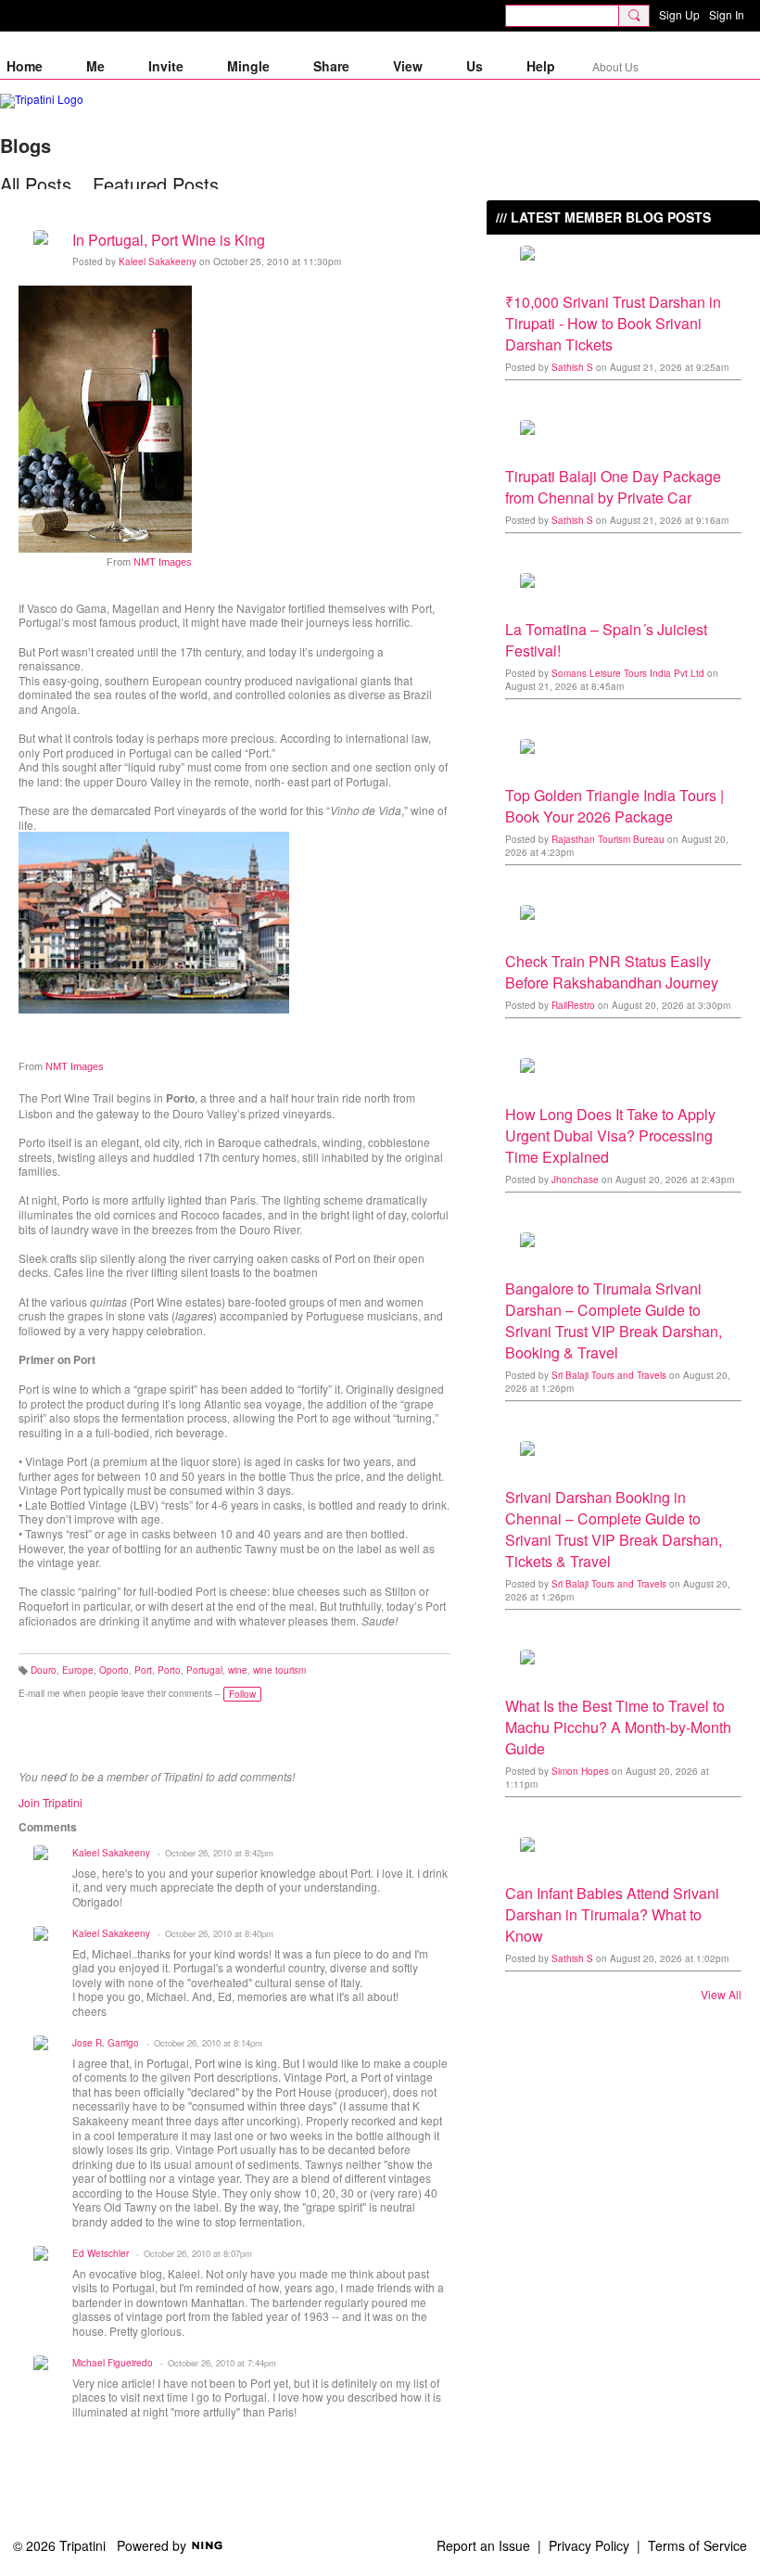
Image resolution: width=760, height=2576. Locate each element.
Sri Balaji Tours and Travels (609, 1375)
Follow (242, 1694)
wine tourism (279, 1670)
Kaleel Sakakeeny (158, 261)
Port (143, 1670)
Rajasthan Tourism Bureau (608, 839)
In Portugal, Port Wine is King (169, 240)
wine (238, 1670)
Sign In (727, 14)
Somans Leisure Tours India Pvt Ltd (628, 673)
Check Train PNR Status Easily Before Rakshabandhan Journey (612, 972)
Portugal (204, 1670)
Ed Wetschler (101, 2253)
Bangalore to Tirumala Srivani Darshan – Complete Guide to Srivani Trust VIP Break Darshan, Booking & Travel (614, 1320)
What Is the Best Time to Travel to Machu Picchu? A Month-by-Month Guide (618, 1727)
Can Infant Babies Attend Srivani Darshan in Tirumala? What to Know (612, 1914)
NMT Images (163, 562)
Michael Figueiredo (113, 2363)
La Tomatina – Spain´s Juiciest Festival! (606, 640)
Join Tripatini (51, 1802)
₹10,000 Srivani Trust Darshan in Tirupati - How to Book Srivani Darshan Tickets (613, 323)
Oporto (114, 1670)
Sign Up (679, 14)
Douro (44, 1670)
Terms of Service (697, 2545)
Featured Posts (156, 184)
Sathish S (572, 367)
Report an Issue (483, 2545)
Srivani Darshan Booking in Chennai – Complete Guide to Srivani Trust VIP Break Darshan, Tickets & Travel (614, 1529)
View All (721, 1995)
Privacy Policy (589, 2545)
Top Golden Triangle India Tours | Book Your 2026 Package (614, 806)
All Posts (36, 184)
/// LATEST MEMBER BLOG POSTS (603, 217)
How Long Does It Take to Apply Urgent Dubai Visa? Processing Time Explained (610, 1135)
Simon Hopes (580, 1771)
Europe (78, 1670)
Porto (169, 1670)
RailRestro (573, 1005)
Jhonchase (575, 1180)
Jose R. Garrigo (106, 2043)
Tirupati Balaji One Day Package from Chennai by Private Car (613, 487)
